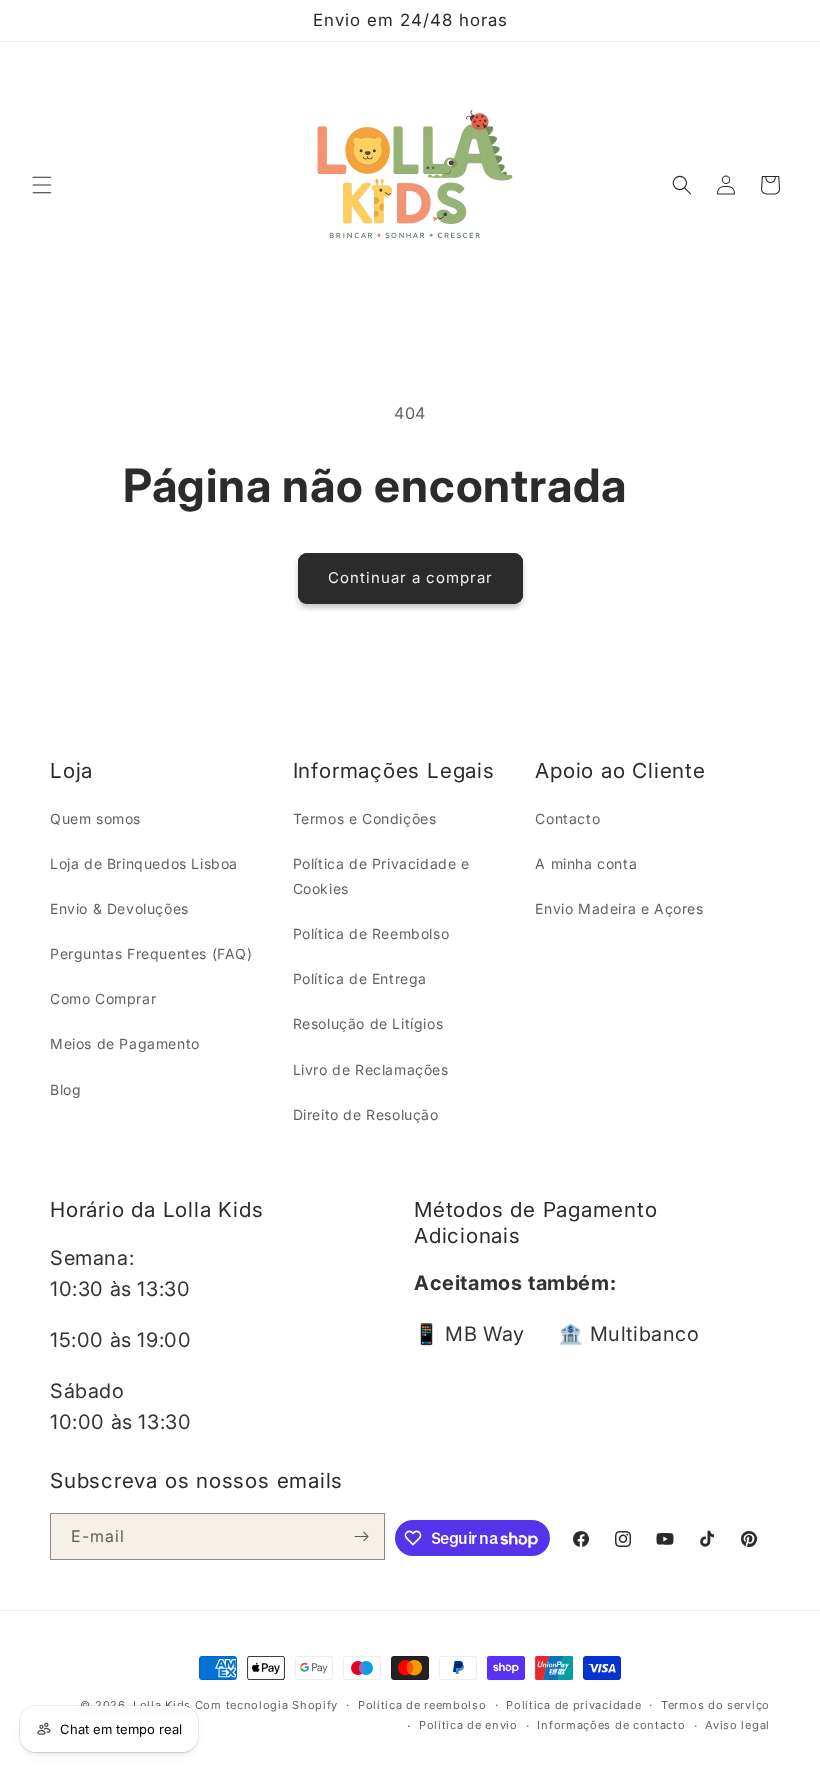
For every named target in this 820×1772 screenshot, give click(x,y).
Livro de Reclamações (371, 1069)
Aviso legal (737, 1725)
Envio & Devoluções (119, 908)
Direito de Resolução (366, 1114)
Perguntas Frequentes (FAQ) (151, 953)
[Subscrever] (362, 1536)
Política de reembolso (422, 1705)
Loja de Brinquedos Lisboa (144, 863)
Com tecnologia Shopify (266, 1705)
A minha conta (586, 863)
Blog (65, 1089)
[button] (42, 185)
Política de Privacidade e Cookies (381, 876)
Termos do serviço (715, 1705)
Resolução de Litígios (368, 1023)
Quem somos (95, 818)
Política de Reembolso (371, 933)
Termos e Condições (365, 818)
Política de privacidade (573, 1705)
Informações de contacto (611, 1725)
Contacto (567, 818)
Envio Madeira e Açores (619, 908)
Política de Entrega (360, 978)
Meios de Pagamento (125, 1043)
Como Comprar (103, 998)
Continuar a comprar (410, 577)
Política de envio (468, 1725)
